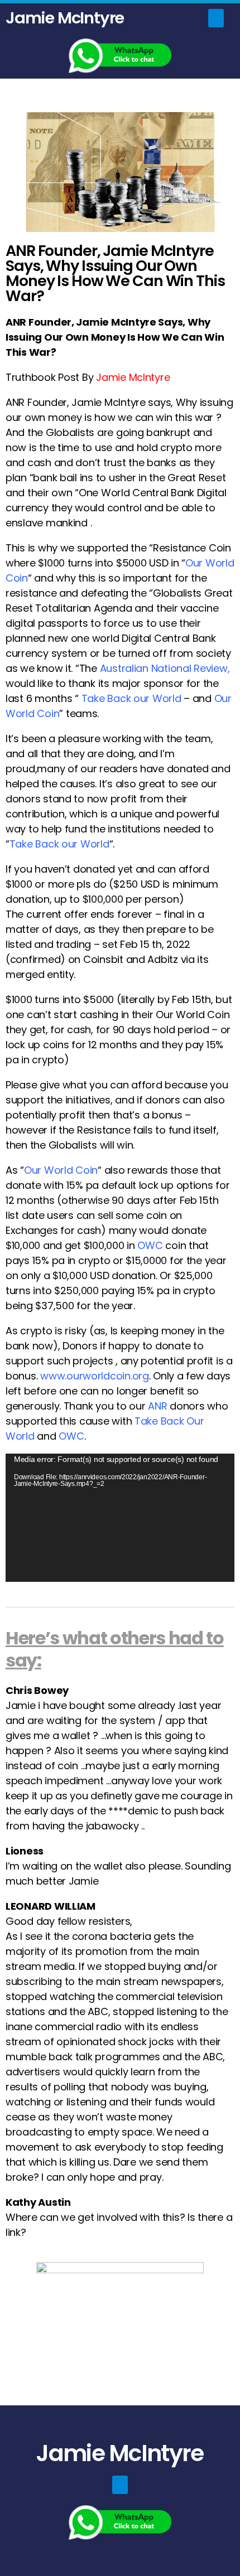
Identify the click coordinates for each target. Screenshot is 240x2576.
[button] (216, 18)
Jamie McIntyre (65, 18)
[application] (120, 1518)
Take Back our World (59, 844)
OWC (150, 1245)
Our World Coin (61, 1170)
